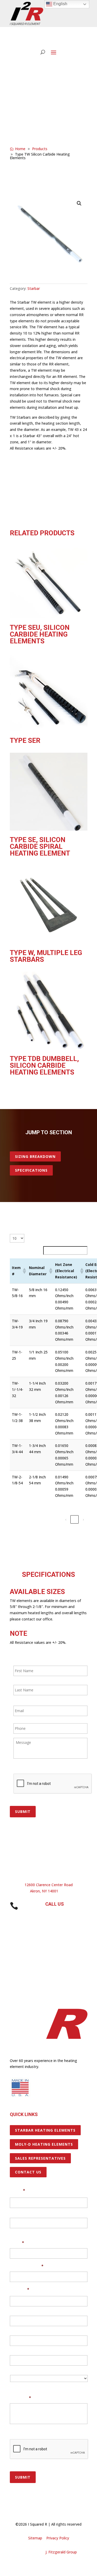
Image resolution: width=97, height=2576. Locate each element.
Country (17, 2387)
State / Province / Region (30, 2349)
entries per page (39, 1238)
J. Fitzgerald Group (61, 2552)
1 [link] (74, 1519)
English (60, 4)
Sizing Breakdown (35, 1156)
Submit (23, 1811)
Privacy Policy (58, 2538)
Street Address (22, 2310)
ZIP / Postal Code (24, 2369)
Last (13, 2232)
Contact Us (28, 2172)
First (14, 2211)
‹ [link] (66, 1519)
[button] (79, 203)
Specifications (31, 1170)
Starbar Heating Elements (45, 2130)
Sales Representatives (40, 2158)
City (13, 2330)
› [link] (83, 1519)
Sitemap (35, 2538)
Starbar (34, 288)
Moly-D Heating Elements (44, 2144)
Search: (36, 1250)
